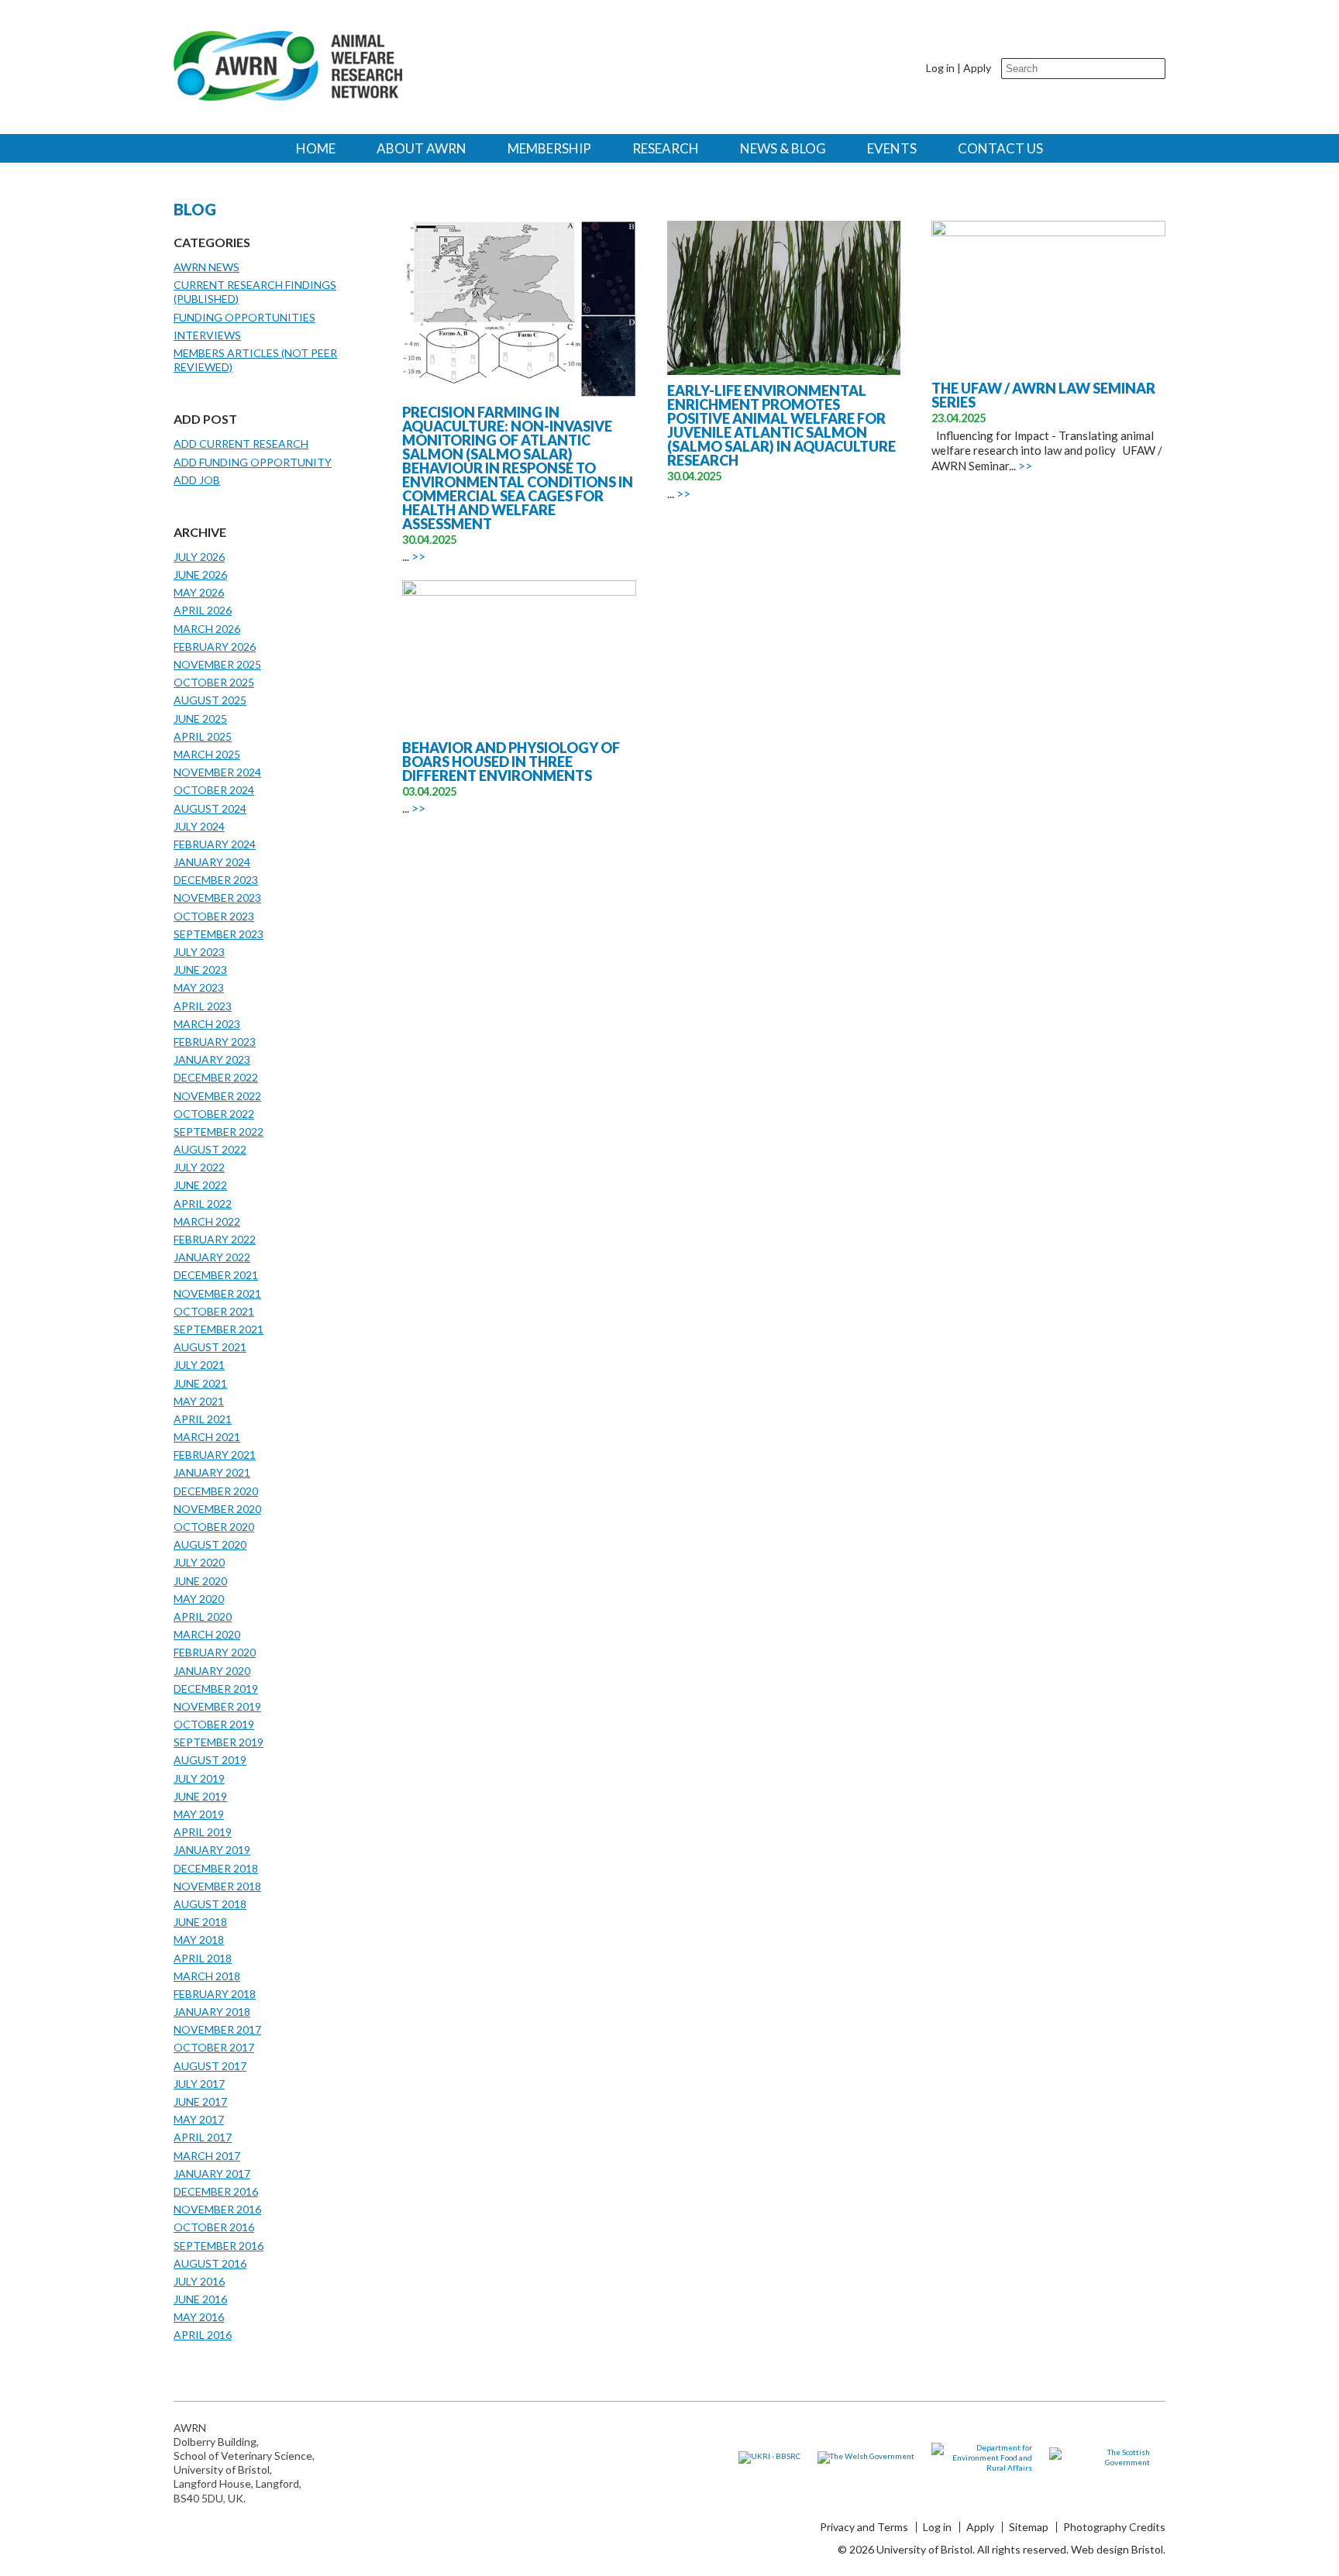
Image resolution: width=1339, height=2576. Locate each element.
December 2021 (216, 1275)
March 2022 (207, 1221)
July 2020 (199, 1562)
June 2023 (200, 970)
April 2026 (203, 610)
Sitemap (1029, 2527)
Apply (977, 68)
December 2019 (216, 1689)
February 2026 (215, 647)
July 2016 (199, 2281)
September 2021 (219, 1329)
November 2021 (217, 1293)
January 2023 (212, 1059)
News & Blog (783, 148)
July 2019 (199, 1778)
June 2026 (200, 574)
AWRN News (207, 267)
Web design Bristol (1117, 2549)
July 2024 (199, 826)
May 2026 (199, 592)
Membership (549, 148)
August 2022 (210, 1149)
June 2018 (200, 1922)
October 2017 (214, 2047)
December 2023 (216, 880)
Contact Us (1000, 148)
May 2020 (199, 1599)
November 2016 (217, 2209)
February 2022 (215, 1239)
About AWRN (422, 148)
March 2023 (207, 1024)
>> (418, 556)
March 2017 (207, 2156)
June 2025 (200, 719)
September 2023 (219, 934)
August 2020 (210, 1544)
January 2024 (212, 862)
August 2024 (210, 808)
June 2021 (200, 1383)
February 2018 (215, 1994)
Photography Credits (1114, 2527)
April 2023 (203, 1006)
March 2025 (207, 754)
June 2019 (200, 1796)
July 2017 (199, 2084)
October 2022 (214, 1114)
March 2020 (207, 1634)
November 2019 (217, 1706)
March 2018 (207, 1976)
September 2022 (219, 1132)
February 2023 (215, 1042)
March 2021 (207, 1437)
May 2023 (199, 987)
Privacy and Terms (864, 2527)
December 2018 (216, 1868)
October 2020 (214, 1527)
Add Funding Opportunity (253, 462)
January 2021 (212, 1472)
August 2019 (210, 1760)
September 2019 (219, 1742)
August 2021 (210, 1347)
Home (316, 148)
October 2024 (214, 790)
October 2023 (214, 916)
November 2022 (217, 1096)
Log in (940, 68)
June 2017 (200, 2101)
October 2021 (214, 1311)
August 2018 (210, 1904)
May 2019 (199, 1814)
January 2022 (212, 1257)
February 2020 (215, 1652)
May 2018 (199, 1940)
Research (666, 148)
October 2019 (214, 1724)
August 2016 (210, 2263)
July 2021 (199, 1365)
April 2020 (203, 1616)
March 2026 (207, 629)
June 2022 (200, 1185)
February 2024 (215, 844)
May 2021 (199, 1401)
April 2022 (203, 1204)
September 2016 (219, 2246)
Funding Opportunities (244, 317)
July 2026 (199, 557)
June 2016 (200, 2299)
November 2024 (217, 772)
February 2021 (215, 1455)
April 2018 (203, 1958)
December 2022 (216, 1077)
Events (892, 148)
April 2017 (203, 2137)
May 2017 (199, 2119)
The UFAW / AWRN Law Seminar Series (1043, 395)
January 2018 (212, 2012)
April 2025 (203, 736)
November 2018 (217, 1886)
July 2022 (199, 1167)
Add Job (197, 480)
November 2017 (217, 2029)
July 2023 (199, 952)
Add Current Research (241, 444)
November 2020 (217, 1509)
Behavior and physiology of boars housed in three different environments (511, 762)
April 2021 (203, 1419)
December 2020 (216, 1491)
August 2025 (210, 700)
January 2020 (212, 1671)
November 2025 (217, 664)
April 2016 (203, 2335)
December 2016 (216, 2191)
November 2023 (217, 898)
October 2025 (214, 682)
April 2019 (203, 1832)
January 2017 (212, 2174)
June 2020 (200, 1581)
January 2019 (212, 1850)
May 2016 (199, 2317)
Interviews (207, 335)
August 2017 (210, 2066)
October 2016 (214, 2227)
